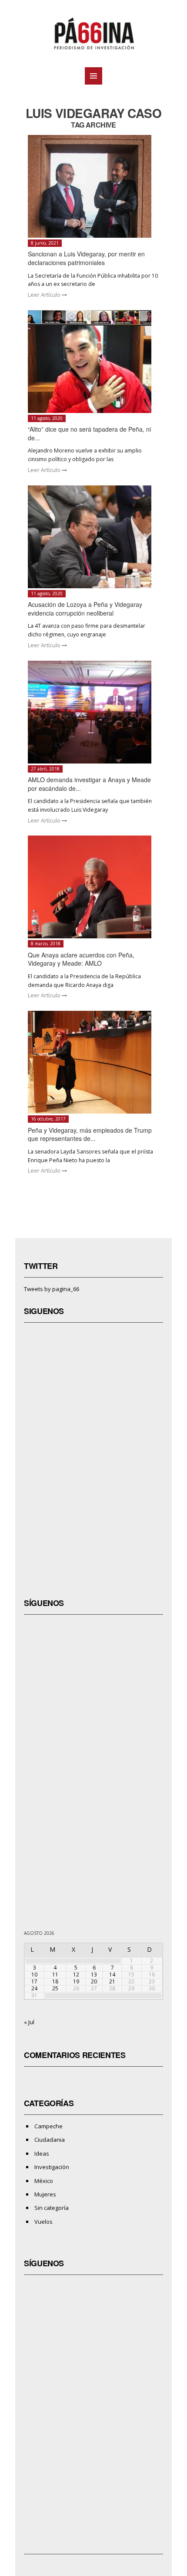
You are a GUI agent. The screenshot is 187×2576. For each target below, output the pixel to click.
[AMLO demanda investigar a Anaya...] (94, 712)
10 (34, 1975)
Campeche (48, 2126)
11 (55, 1975)
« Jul (29, 2022)
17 (34, 1981)
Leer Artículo (45, 295)
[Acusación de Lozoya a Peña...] (94, 537)
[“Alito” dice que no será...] (94, 362)
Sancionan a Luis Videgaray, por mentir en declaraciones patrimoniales (86, 258)
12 (76, 1975)
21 (112, 1981)
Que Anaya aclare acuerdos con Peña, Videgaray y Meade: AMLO (81, 959)
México (44, 2181)
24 (34, 1988)
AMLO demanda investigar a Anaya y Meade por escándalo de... (89, 784)
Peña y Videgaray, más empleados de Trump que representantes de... (90, 1134)
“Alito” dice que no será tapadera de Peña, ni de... (89, 433)
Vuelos (43, 2222)
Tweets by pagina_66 (52, 1289)
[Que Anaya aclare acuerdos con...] (94, 887)
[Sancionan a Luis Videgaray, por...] (94, 186)
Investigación (52, 2167)
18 (55, 1981)
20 (94, 1981)
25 (55, 1988)
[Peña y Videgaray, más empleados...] (94, 1062)
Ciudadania (50, 2140)
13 (94, 1975)
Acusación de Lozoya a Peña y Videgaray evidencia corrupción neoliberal (85, 609)
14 (112, 1975)
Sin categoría (52, 2208)
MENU (93, 76)
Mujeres (45, 2194)
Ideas (42, 2153)
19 (76, 1981)
